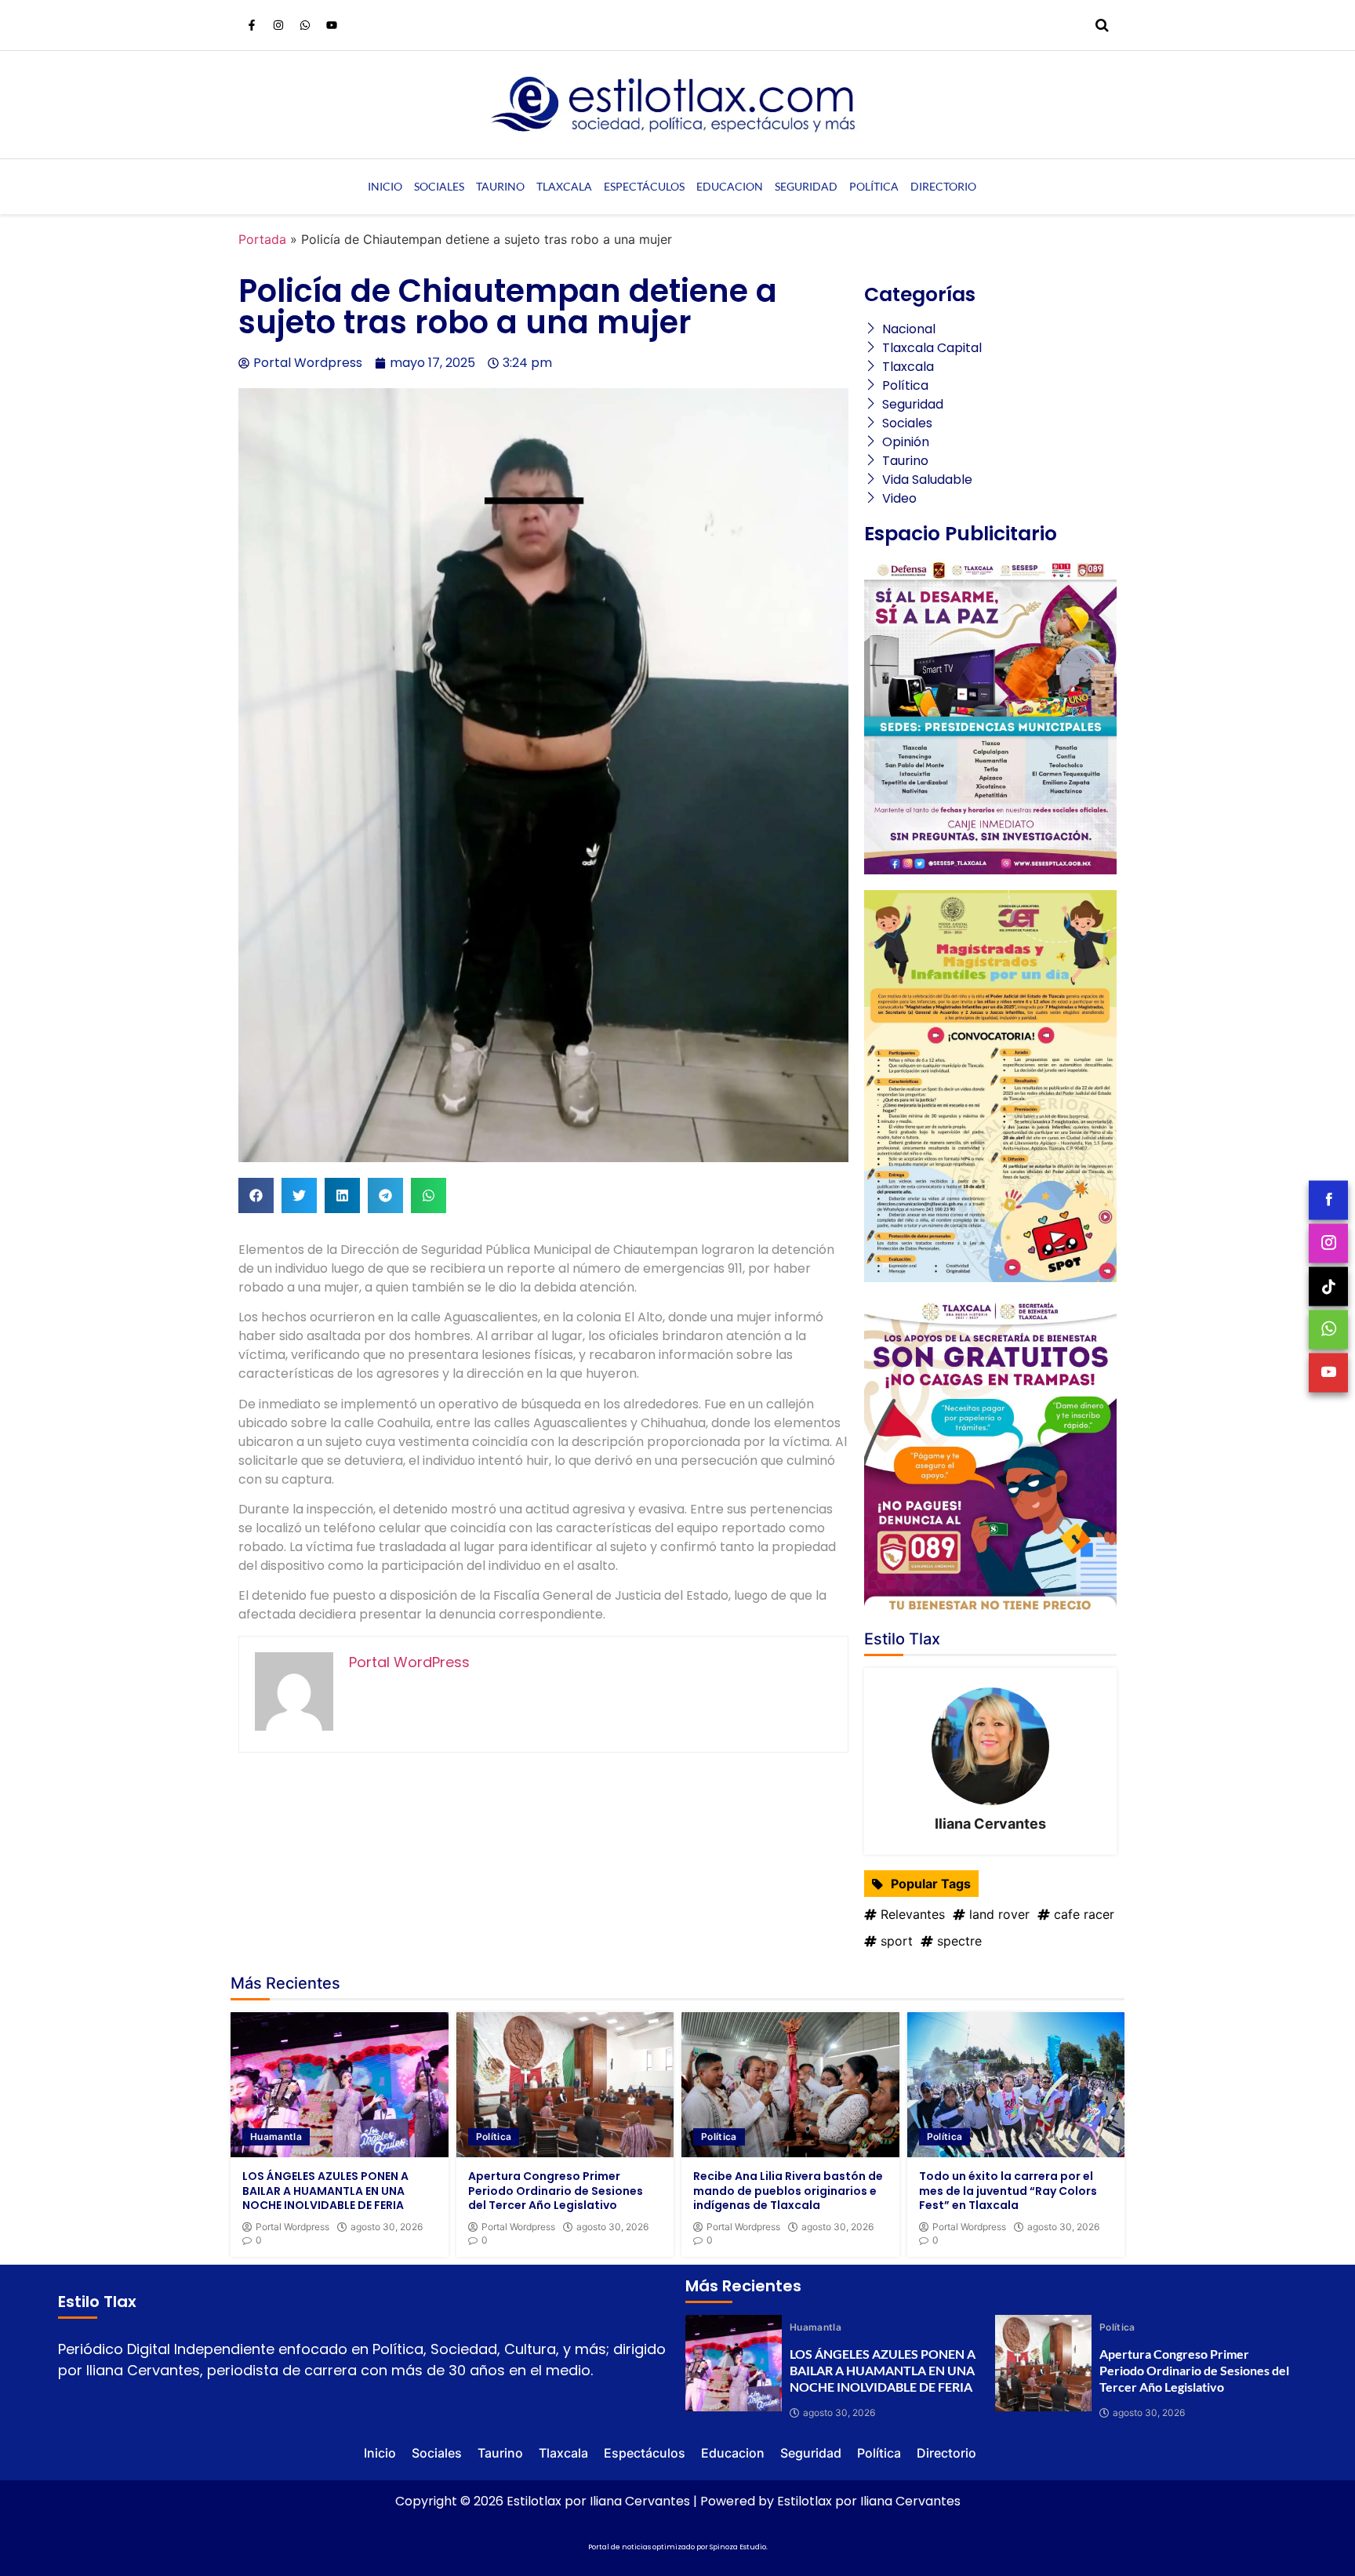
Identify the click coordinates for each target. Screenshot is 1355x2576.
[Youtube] (332, 25)
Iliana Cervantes (990, 1824)
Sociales (439, 186)
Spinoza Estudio (738, 2547)
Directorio (943, 186)
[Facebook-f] (252, 25)
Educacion (730, 186)
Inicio (385, 186)
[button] (256, 1195)
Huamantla (276, 2136)
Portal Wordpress (292, 2227)
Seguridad (806, 186)
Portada (262, 239)
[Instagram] (278, 25)
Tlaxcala (564, 186)
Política (874, 186)
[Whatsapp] (305, 25)
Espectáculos (644, 186)
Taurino (500, 186)
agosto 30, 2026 (387, 2227)
